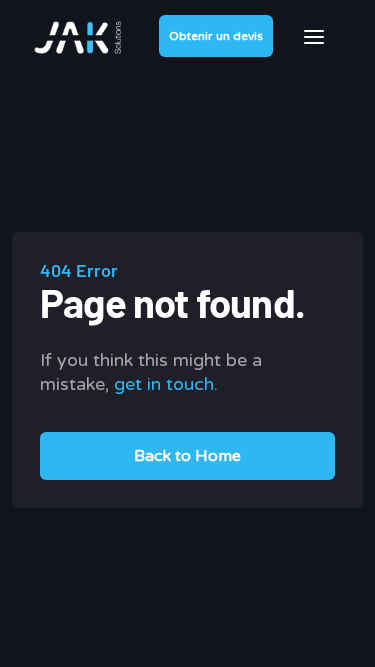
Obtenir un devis (216, 36)
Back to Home (187, 456)
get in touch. (166, 384)
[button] (314, 36)
